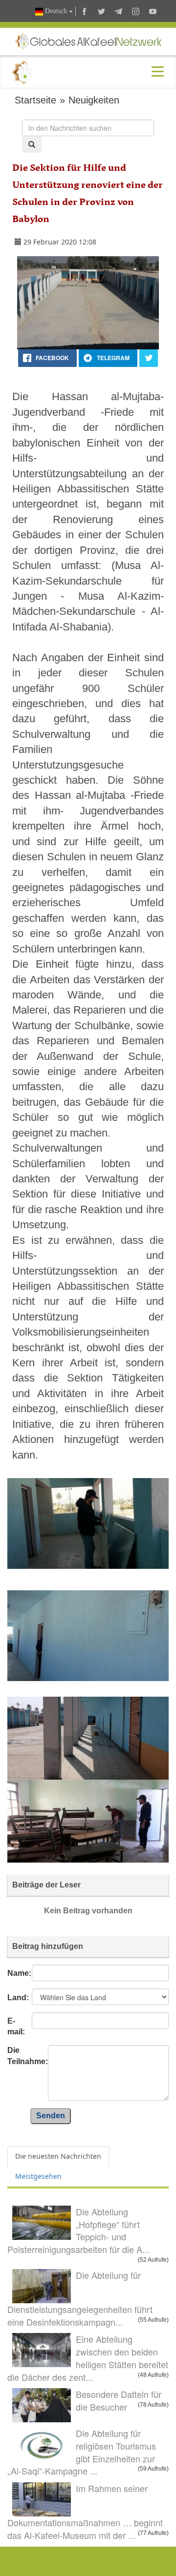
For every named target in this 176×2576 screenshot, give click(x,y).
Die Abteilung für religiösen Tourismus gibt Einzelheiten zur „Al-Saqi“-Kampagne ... (82, 2452)
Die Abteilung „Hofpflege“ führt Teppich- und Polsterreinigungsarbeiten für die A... (78, 2230)
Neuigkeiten (94, 100)
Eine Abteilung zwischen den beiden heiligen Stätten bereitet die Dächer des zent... (88, 2358)
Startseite (35, 100)
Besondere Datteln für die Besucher (119, 2400)
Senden (51, 2116)
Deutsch (56, 11)
